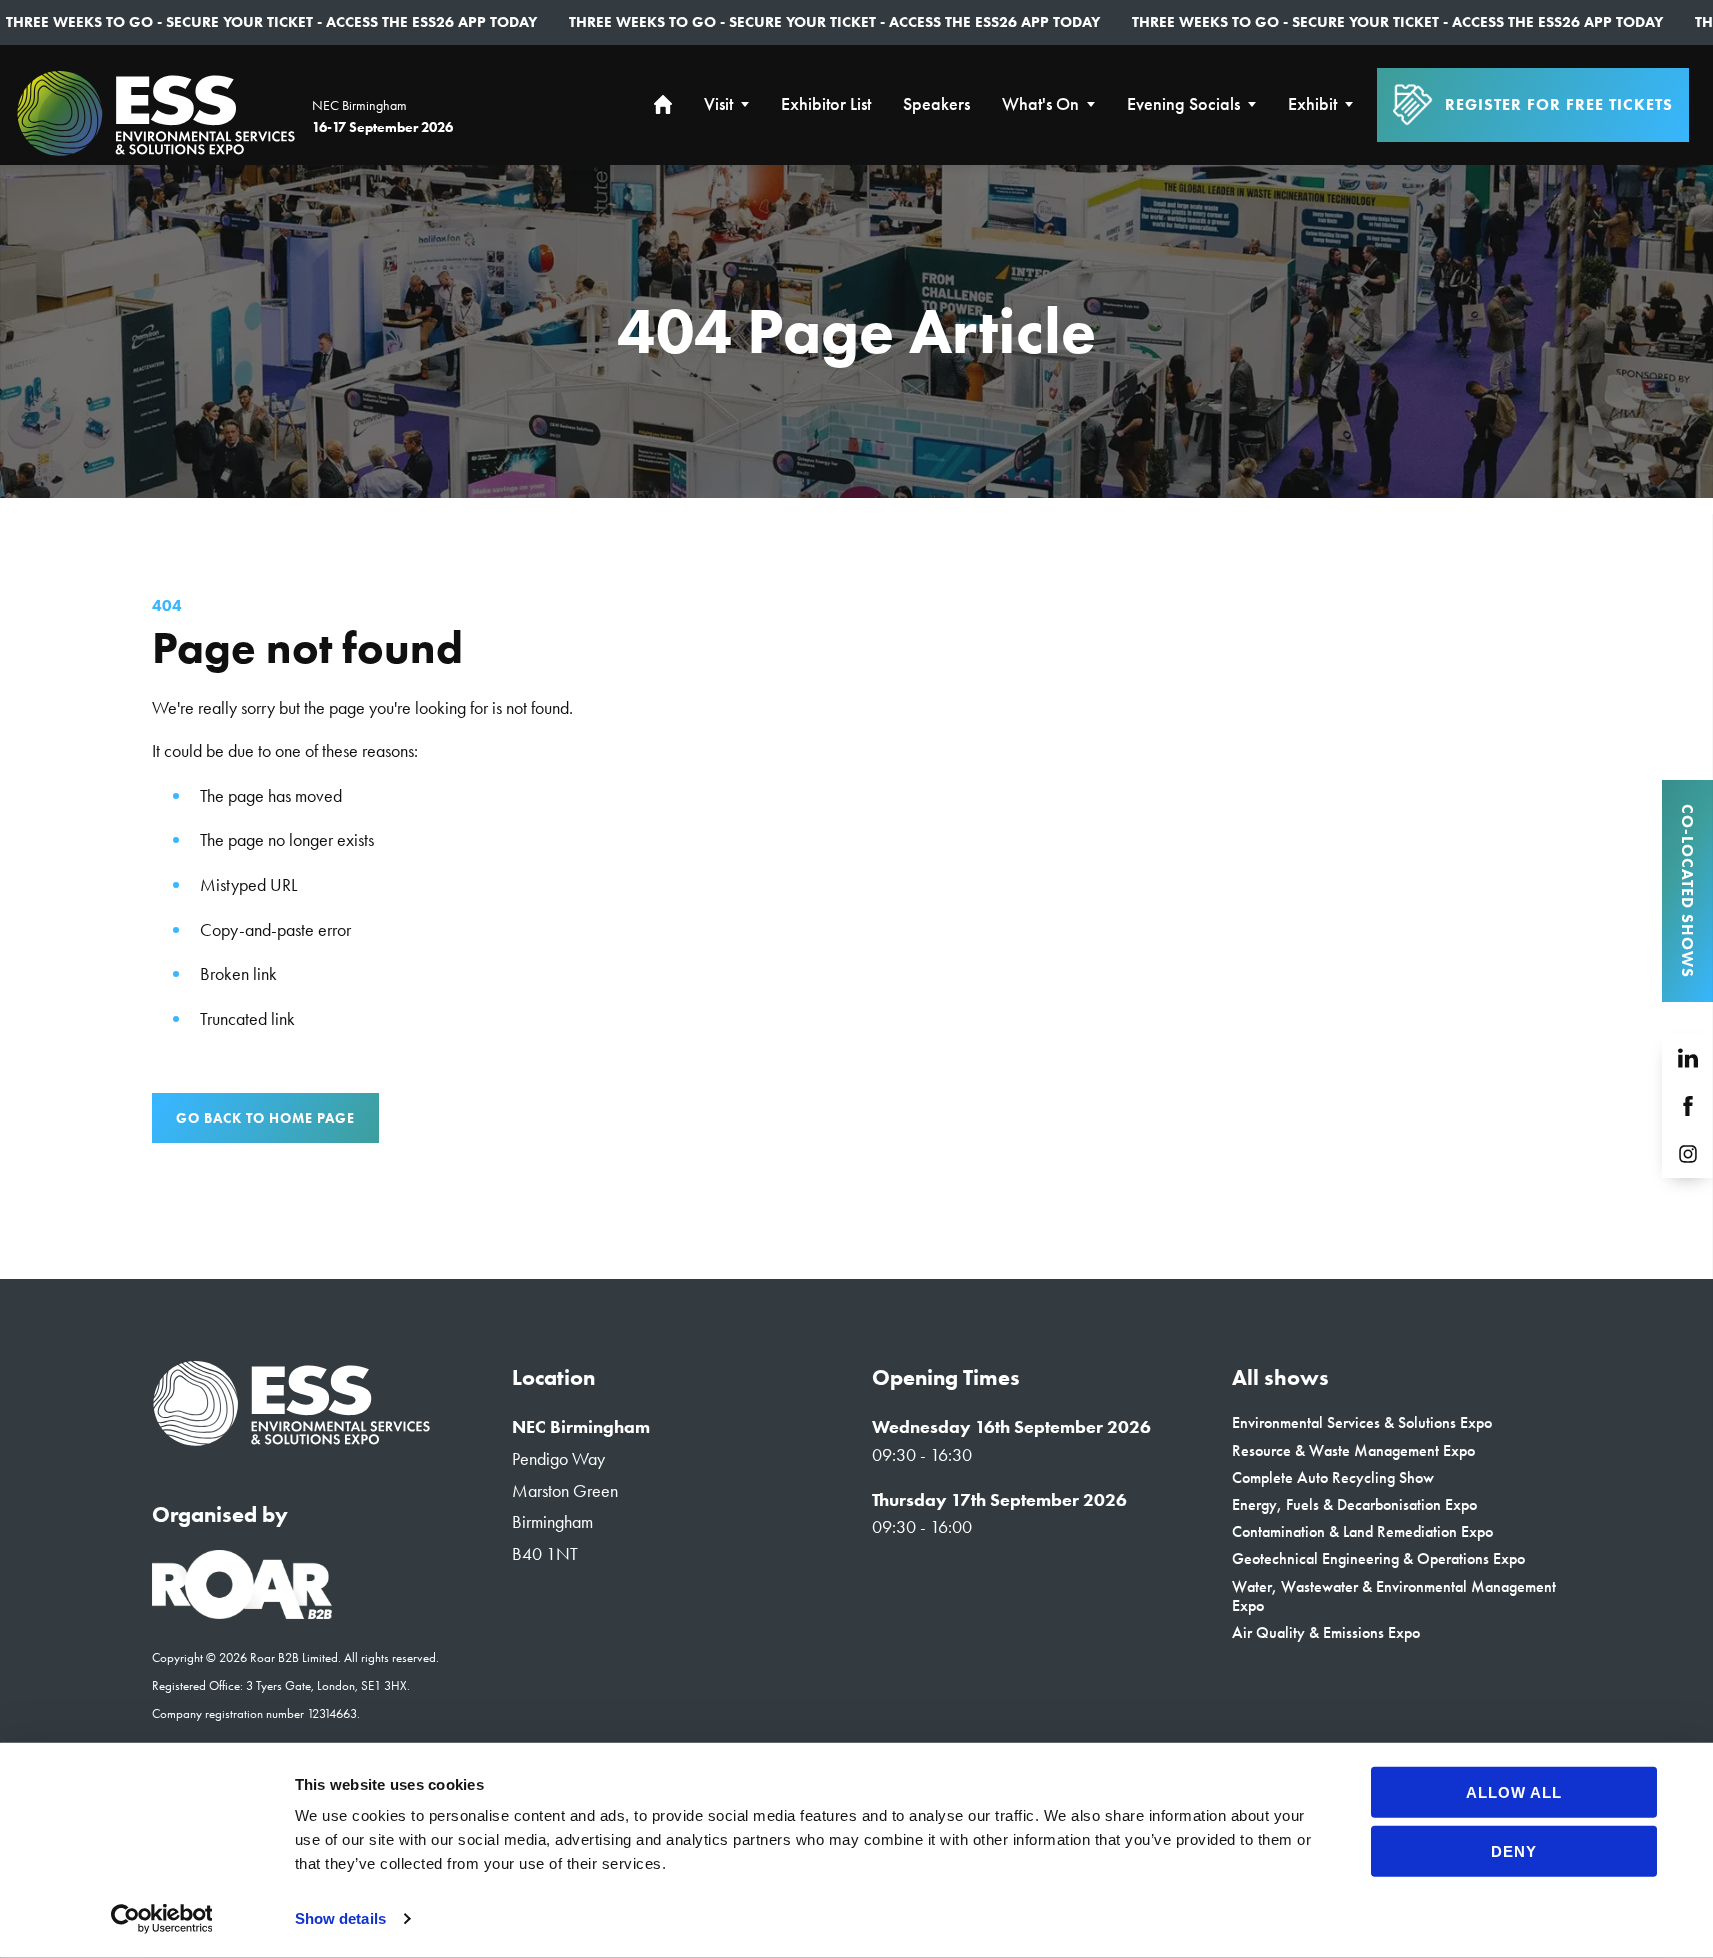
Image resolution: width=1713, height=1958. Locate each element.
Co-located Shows (1687, 891)
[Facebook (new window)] (1688, 1106)
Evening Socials (1183, 104)
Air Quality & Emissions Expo (1326, 1632)
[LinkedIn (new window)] (1688, 1058)
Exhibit (1312, 104)
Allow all (1514, 1792)
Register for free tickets (1559, 104)
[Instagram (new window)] (1688, 1154)
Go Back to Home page (265, 1118)
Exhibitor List (826, 104)
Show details (340, 1918)
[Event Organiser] (242, 1613)
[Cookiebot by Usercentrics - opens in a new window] (161, 1919)
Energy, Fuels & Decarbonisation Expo (1354, 1504)
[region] (856, 331)
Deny (1514, 1850)
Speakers (936, 104)
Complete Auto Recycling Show (1333, 1477)
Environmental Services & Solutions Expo (1362, 1422)
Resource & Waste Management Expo (1353, 1450)
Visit (718, 104)
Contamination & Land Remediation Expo (1362, 1531)
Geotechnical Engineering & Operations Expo (1378, 1558)
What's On (1040, 104)
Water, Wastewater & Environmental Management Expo (1394, 1596)
